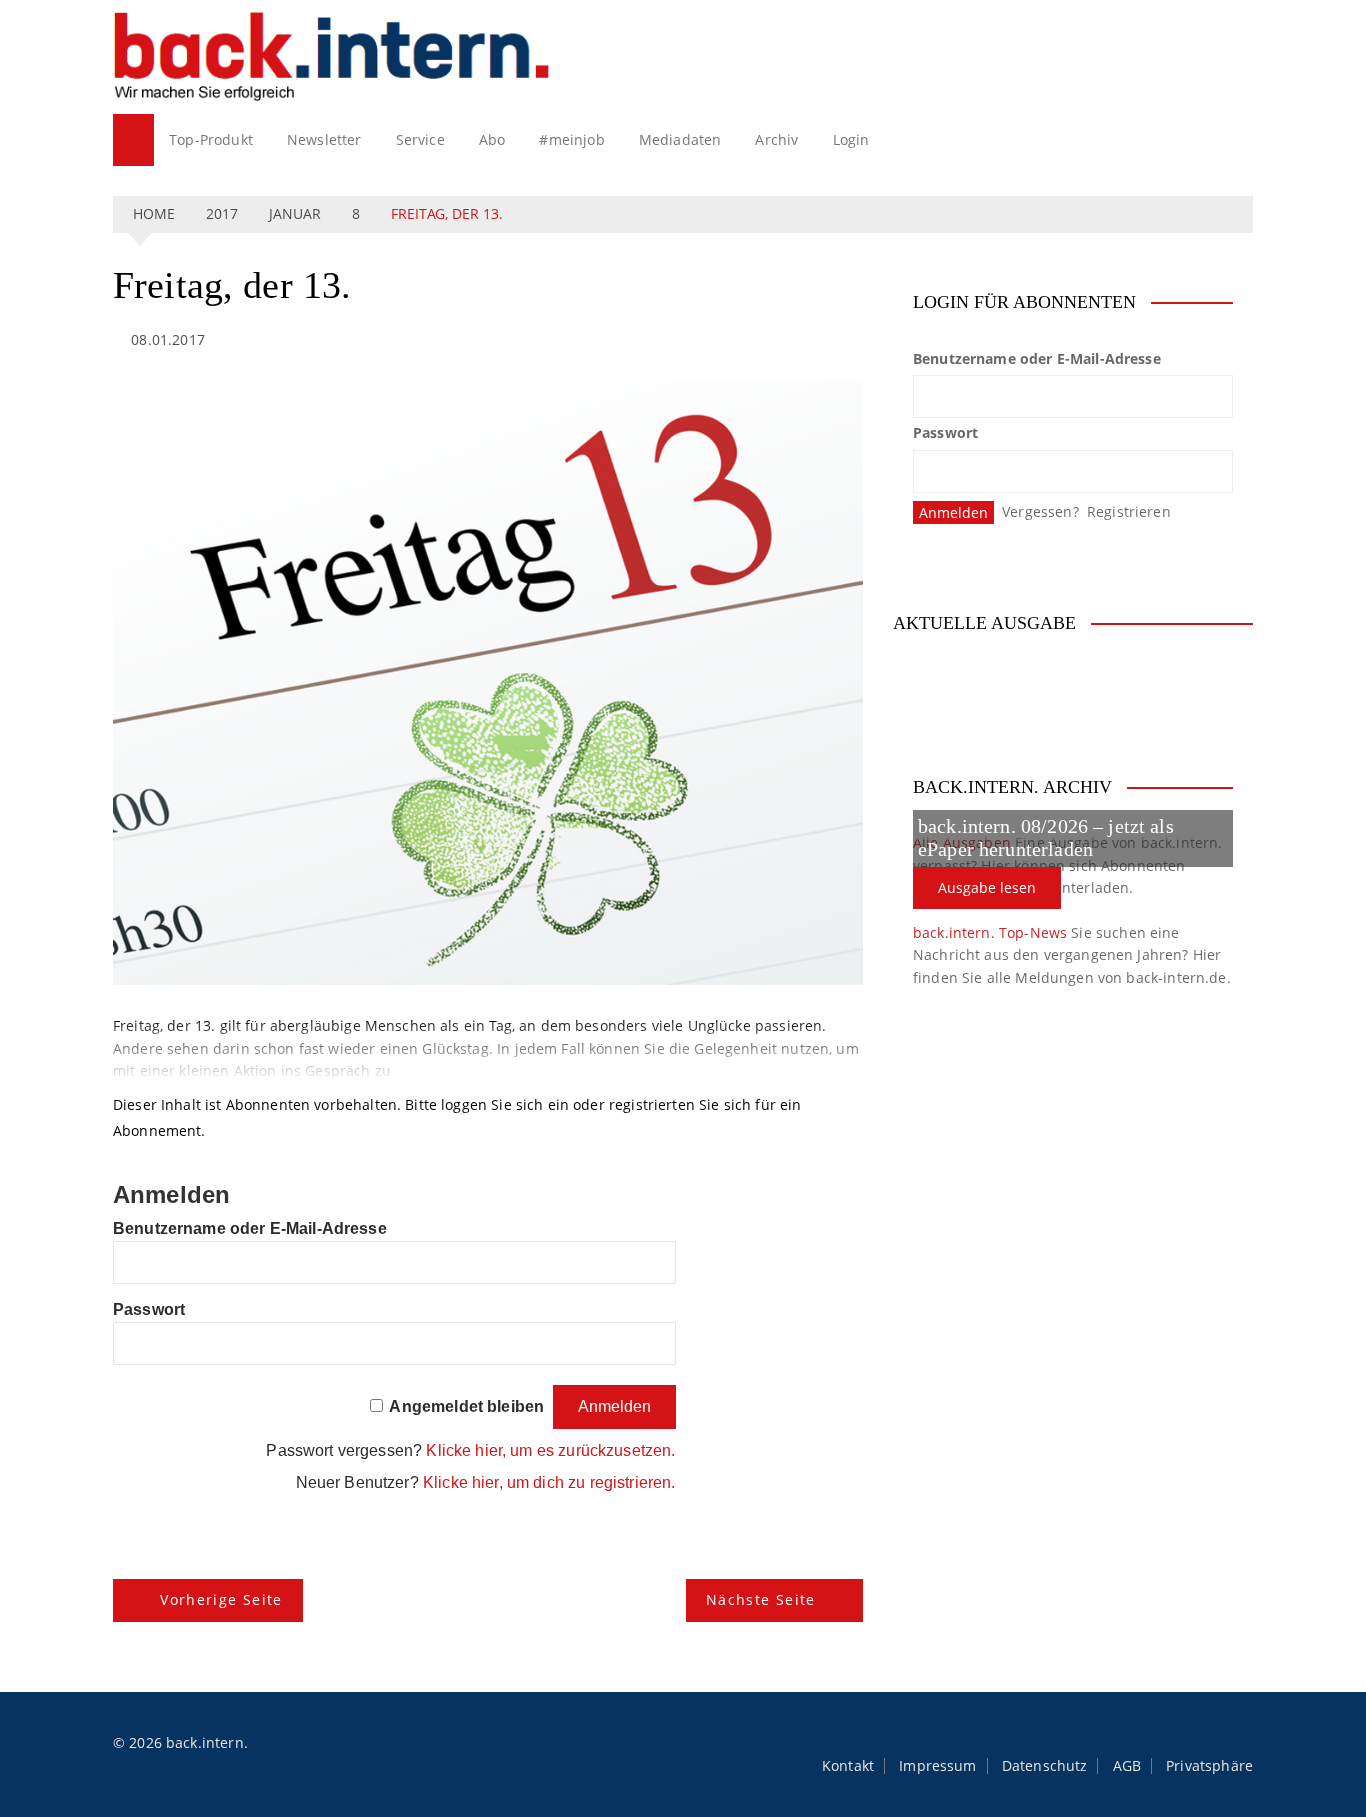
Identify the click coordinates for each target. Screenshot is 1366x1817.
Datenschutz (1045, 1766)
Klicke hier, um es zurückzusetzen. (550, 1450)
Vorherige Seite (221, 1599)
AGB (1127, 1766)
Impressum (937, 1766)
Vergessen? (1040, 511)
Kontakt (848, 1766)
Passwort (149, 1309)
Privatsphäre (1209, 1766)
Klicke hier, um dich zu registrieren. (549, 1482)
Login (851, 139)
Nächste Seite (761, 1599)
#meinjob (571, 139)
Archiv (776, 139)
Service (420, 139)
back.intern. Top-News (990, 932)
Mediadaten (680, 139)
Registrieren (1129, 511)
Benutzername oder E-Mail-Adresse (250, 1228)
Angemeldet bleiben (466, 1406)
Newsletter (324, 139)
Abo (492, 139)
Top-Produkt (211, 139)
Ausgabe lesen (987, 887)
